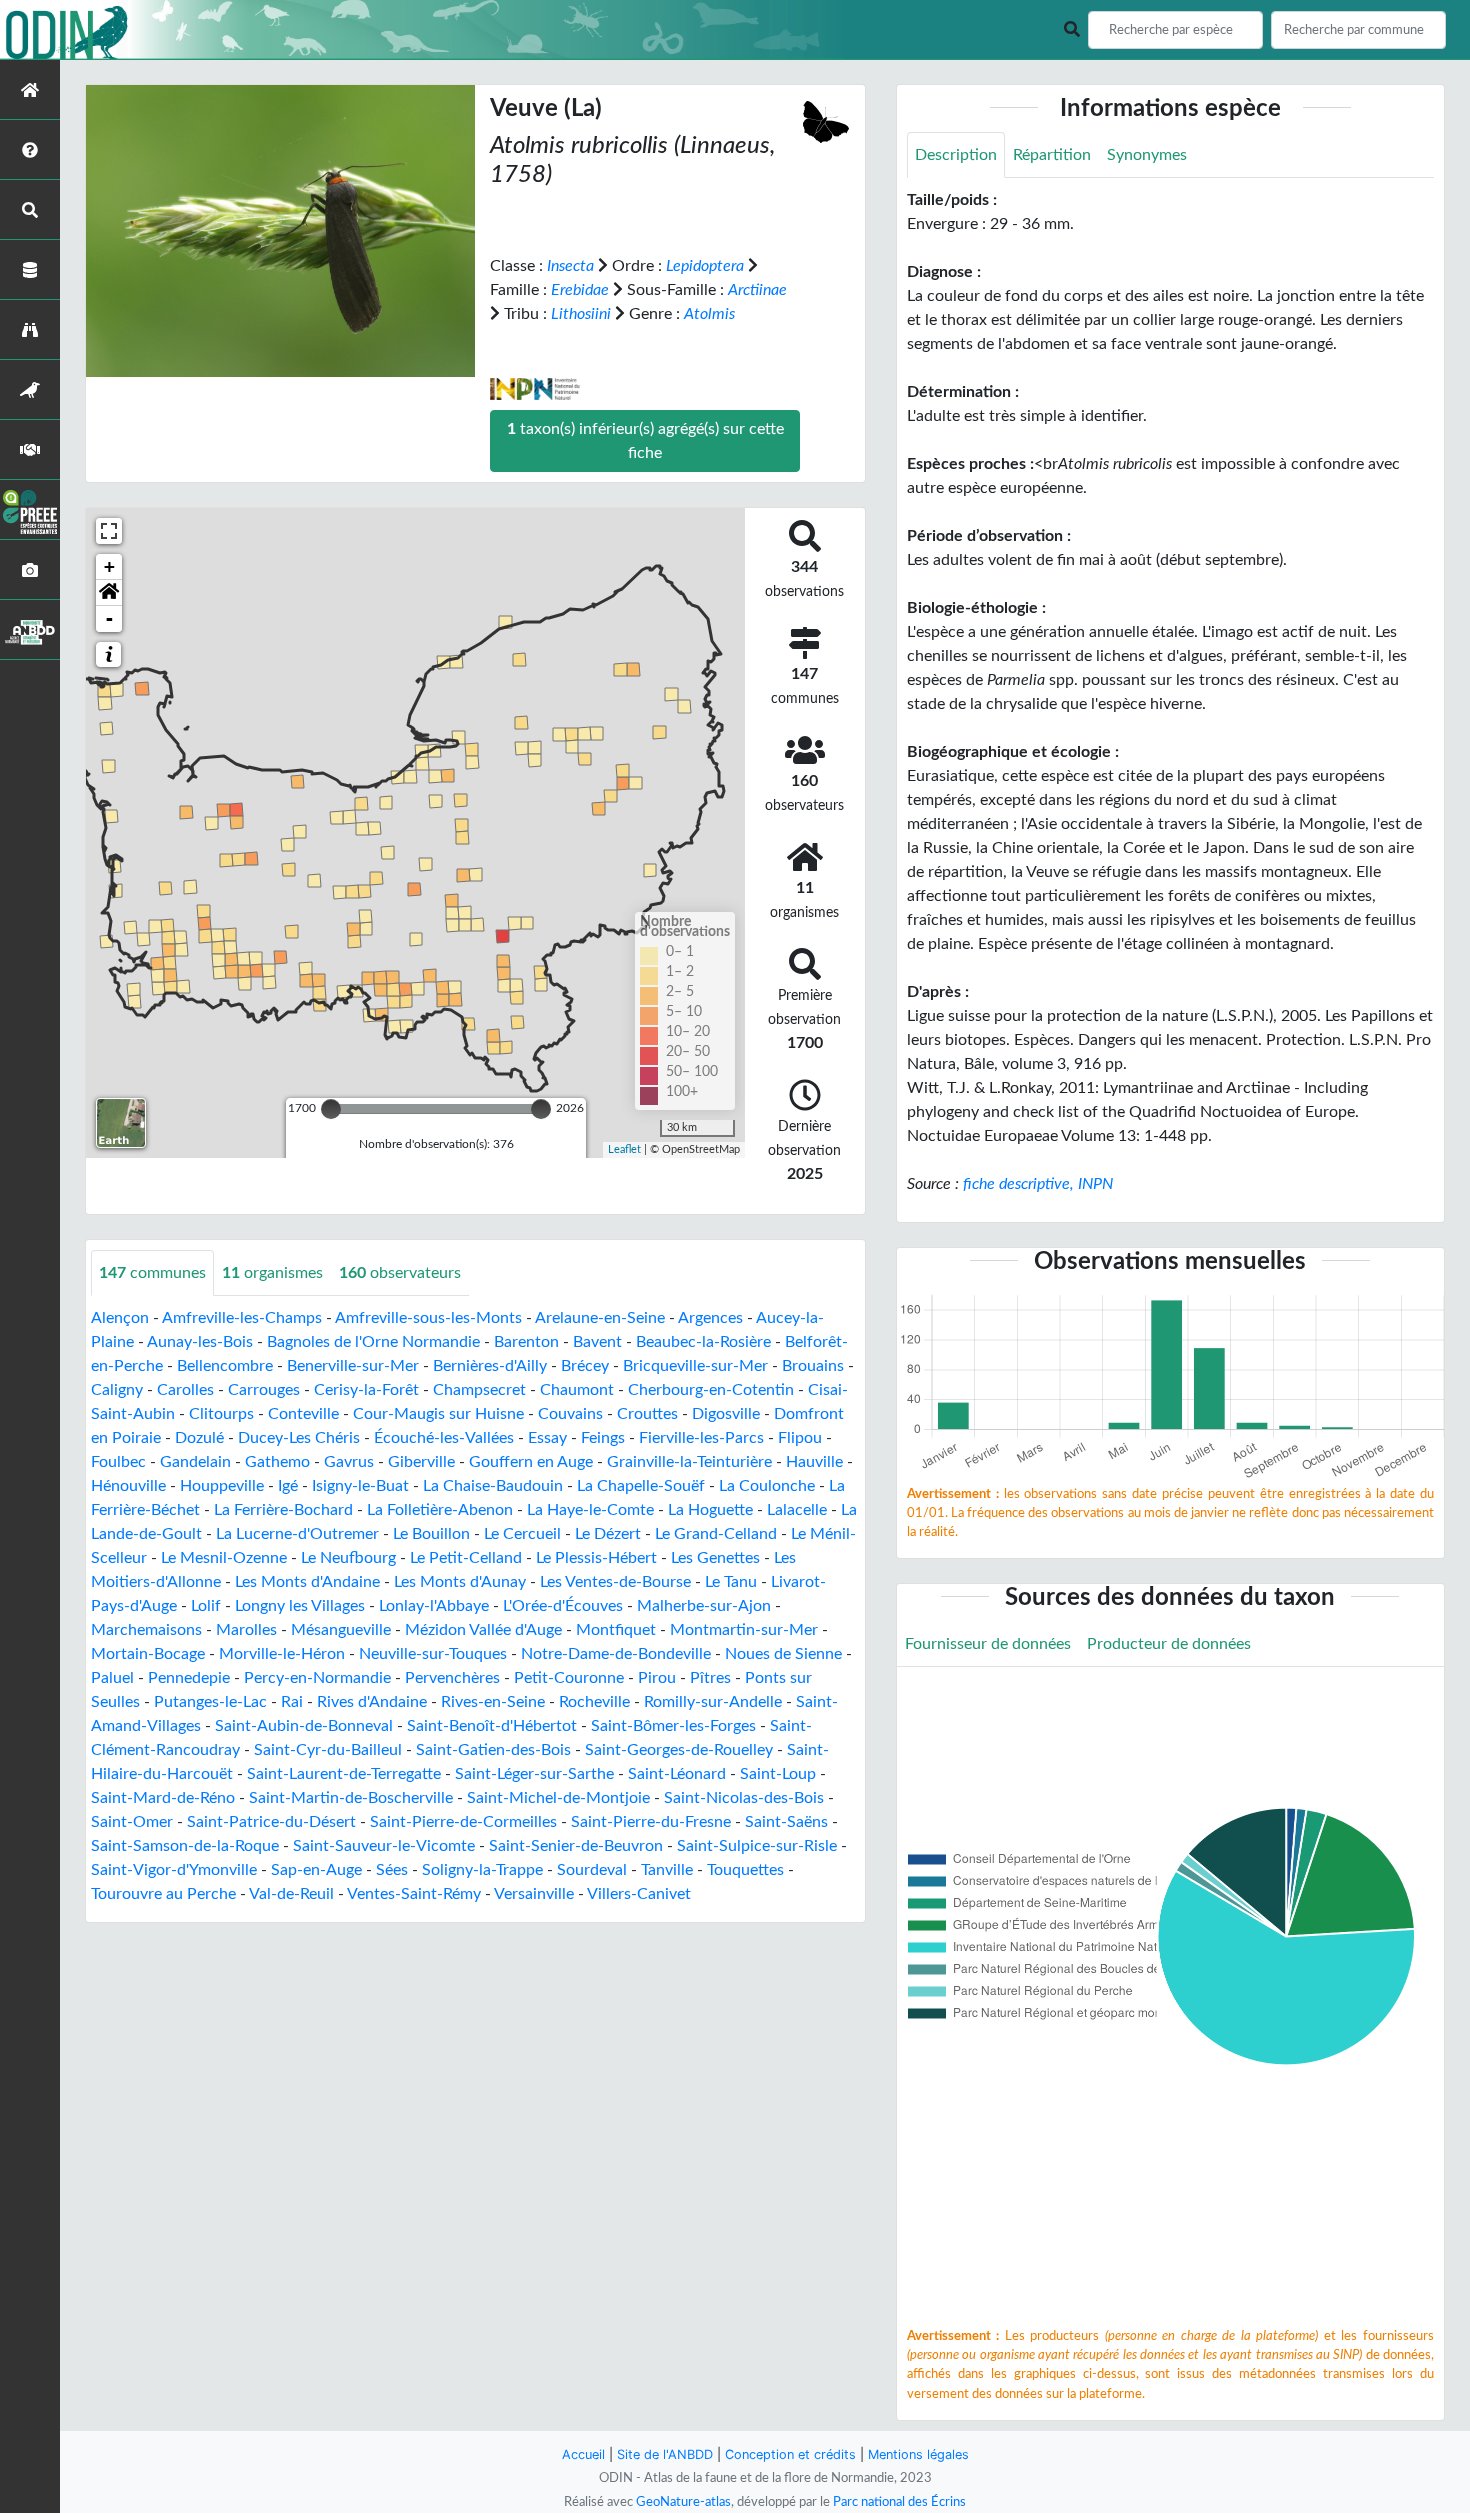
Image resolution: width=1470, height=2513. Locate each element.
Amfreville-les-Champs (242, 1318)
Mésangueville (341, 1630)
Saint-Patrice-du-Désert (271, 1822)
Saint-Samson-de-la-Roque (185, 1846)
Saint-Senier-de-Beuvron (576, 1846)
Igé (288, 1486)
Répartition (1052, 155)
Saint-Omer (132, 1822)
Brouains (813, 1366)
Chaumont (577, 1390)
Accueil (583, 2454)
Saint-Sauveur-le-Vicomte (384, 1846)
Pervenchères (452, 1678)
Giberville (421, 1462)
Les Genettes (715, 1558)
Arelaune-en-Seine (600, 1318)
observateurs (400, 1273)
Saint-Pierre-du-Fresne (651, 1822)
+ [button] (109, 566)
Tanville (667, 1870)
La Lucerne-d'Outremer (297, 1534)
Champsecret (479, 1390)
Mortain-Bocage (148, 1654)
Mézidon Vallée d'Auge (483, 1630)
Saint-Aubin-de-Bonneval (304, 1726)
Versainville (534, 1894)
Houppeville (222, 1486)
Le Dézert (608, 1534)
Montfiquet (616, 1630)
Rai (292, 1702)
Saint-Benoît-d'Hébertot (492, 1726)
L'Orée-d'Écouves (563, 1606)
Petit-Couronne (569, 1678)
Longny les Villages (300, 1606)
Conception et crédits (790, 2454)
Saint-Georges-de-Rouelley (679, 1750)
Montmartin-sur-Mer (744, 1630)
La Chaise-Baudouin (493, 1486)
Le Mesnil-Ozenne (224, 1558)
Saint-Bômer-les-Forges (673, 1726)
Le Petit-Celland (466, 1558)
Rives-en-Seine (493, 1702)
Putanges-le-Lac (210, 1702)
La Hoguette (710, 1510)
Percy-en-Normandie (317, 1678)
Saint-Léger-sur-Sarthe (534, 1774)
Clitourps (221, 1414)
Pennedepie (189, 1678)
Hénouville (128, 1486)
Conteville (303, 1414)
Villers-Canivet (639, 1894)
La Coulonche (767, 1486)
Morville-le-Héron (282, 1654)
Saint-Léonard (677, 1774)
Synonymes (1147, 155)
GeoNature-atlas (683, 2502)
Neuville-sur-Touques (433, 1654)
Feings (603, 1438)
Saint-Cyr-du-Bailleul (328, 1750)
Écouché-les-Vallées (444, 1438)
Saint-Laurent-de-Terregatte (344, 1774)
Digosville (726, 1414)
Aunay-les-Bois (200, 1342)
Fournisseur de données (988, 1644)
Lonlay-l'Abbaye (434, 1606)
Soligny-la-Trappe (482, 1870)
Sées (392, 1870)
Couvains (570, 1414)
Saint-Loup (778, 1774)
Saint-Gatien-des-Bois (493, 1750)
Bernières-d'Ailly (490, 1366)
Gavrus (349, 1462)
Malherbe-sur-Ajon (704, 1606)
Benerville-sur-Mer (353, 1366)
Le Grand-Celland (716, 1534)
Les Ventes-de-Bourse (615, 1582)
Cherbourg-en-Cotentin (711, 1390)
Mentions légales (918, 2454)
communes (152, 1273)
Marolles (246, 1630)
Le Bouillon (431, 1534)
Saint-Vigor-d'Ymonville (174, 1870)
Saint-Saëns (786, 1822)
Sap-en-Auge (316, 1870)
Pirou (657, 1678)
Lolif (206, 1606)
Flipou (800, 1438)
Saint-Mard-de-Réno (163, 1798)
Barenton (526, 1342)
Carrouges (264, 1390)
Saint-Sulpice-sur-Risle (757, 1846)
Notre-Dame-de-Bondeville (616, 1654)
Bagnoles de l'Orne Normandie (373, 1342)
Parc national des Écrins (899, 2502)
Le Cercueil (522, 1534)
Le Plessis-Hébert (596, 1558)
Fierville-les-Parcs (701, 1438)
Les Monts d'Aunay (460, 1582)
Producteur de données (1169, 1644)
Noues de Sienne (783, 1654)
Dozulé (199, 1438)
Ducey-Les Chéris (299, 1438)
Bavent (597, 1342)
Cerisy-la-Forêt (366, 1390)
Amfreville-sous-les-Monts (428, 1318)
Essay (547, 1438)
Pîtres (710, 1678)
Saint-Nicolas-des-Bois (744, 1798)
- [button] (109, 618)
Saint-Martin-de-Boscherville (351, 1798)
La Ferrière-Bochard (283, 1510)
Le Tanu (731, 1582)
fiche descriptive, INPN (1038, 1184)
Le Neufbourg (348, 1558)
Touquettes (745, 1870)
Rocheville (594, 1702)
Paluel (112, 1678)
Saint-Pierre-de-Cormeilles (463, 1822)
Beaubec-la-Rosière (703, 1342)
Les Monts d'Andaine (307, 1582)
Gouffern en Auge (531, 1462)
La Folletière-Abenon (440, 1510)
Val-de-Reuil (291, 1894)
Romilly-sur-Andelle (713, 1702)
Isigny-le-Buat (360, 1486)
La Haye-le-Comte (590, 1510)
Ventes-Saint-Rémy (414, 1894)
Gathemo (277, 1462)
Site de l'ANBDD (665, 2454)
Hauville (814, 1462)
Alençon (120, 1318)
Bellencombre (225, 1366)
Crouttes (647, 1414)
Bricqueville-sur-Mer (695, 1366)
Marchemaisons (146, 1630)
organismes (272, 1273)
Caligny (117, 1390)
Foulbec (118, 1462)
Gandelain (195, 1462)
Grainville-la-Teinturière (689, 1462)
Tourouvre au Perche (163, 1894)
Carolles (185, 1390)
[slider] (331, 1109)
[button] (109, 593)
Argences (710, 1318)
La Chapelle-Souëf (641, 1486)
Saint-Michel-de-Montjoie (558, 1798)
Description (956, 155)
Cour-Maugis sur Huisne (438, 1414)
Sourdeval (592, 1870)
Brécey (585, 1366)
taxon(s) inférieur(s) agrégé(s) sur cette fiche (645, 441)
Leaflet (624, 1149)
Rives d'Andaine (372, 1702)
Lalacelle (797, 1510)
